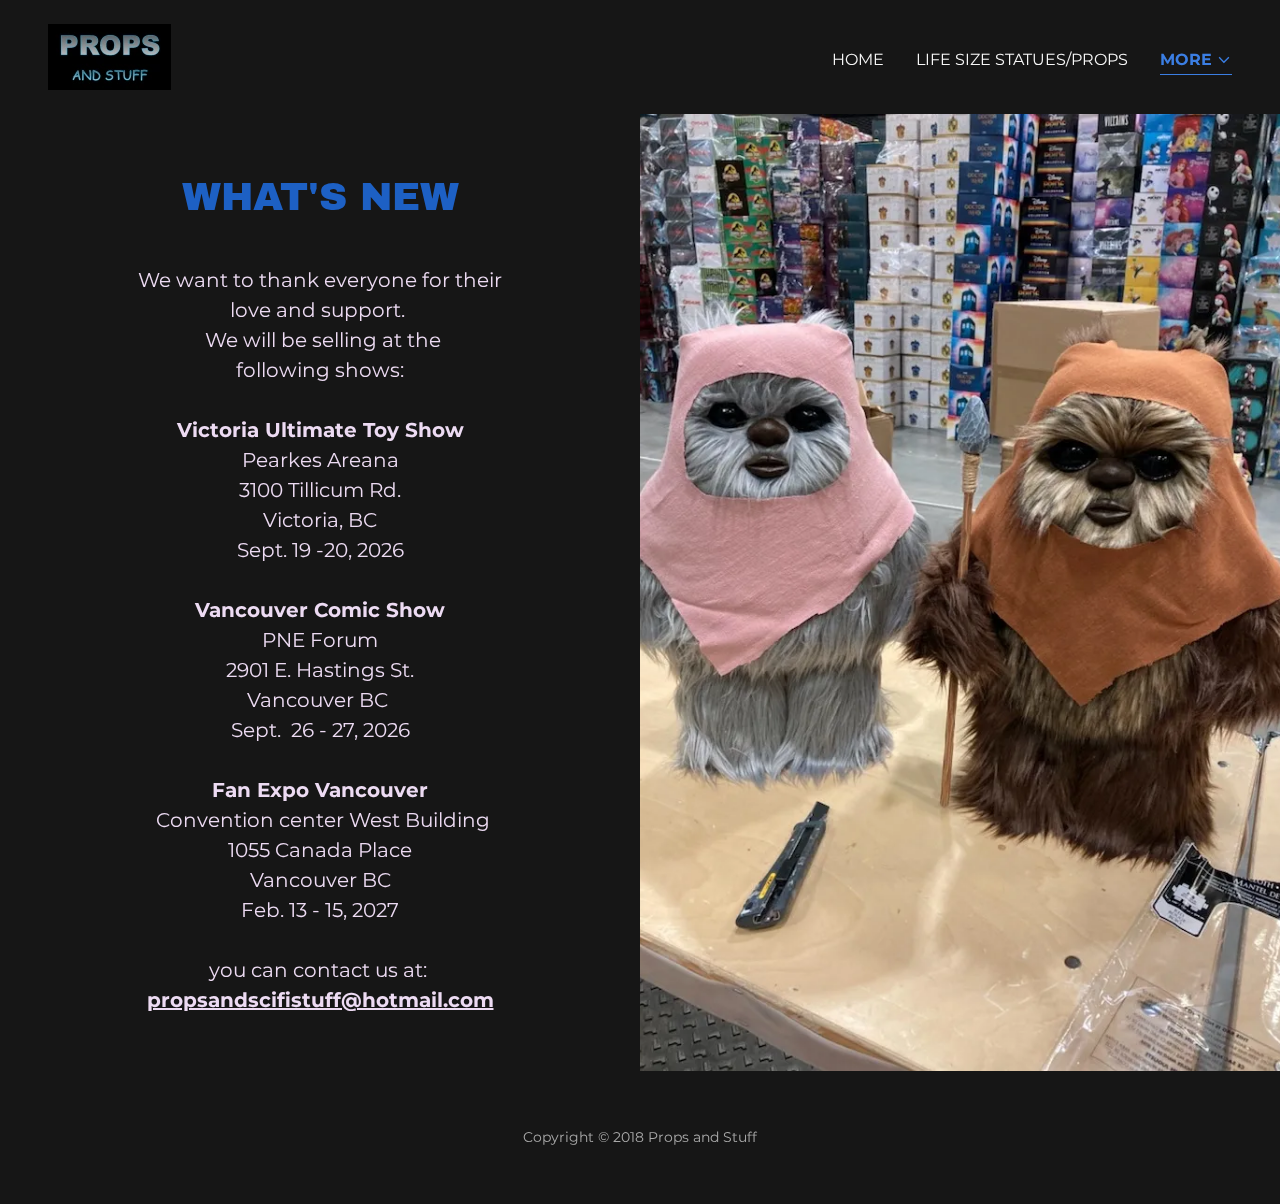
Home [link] (858, 59)
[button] (1196, 61)
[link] (109, 55)
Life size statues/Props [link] (1022, 59)
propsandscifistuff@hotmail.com (320, 1000)
